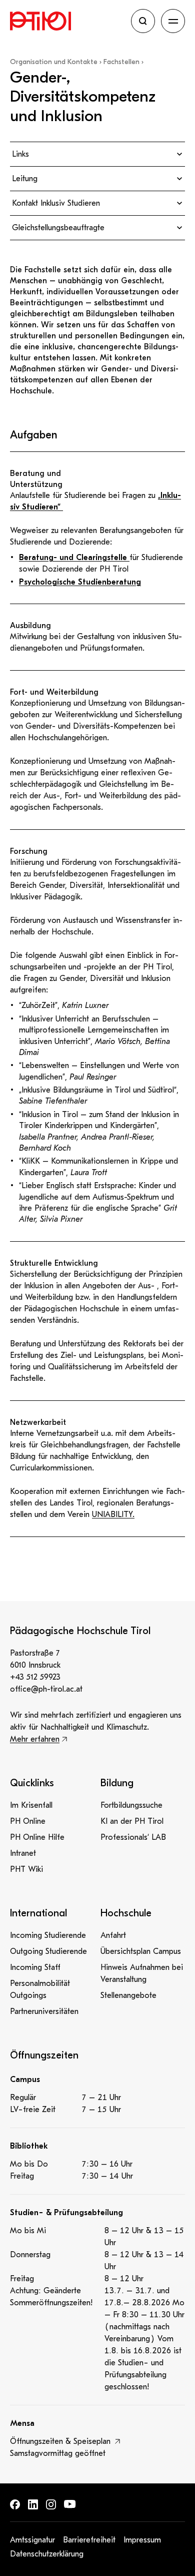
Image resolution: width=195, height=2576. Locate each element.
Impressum (142, 2540)
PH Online (28, 1821)
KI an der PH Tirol (132, 1821)
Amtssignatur (32, 2540)
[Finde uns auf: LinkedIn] (33, 2504)
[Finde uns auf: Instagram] (51, 2504)
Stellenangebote (128, 1995)
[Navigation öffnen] (173, 21)
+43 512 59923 (35, 1677)
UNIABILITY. (113, 1514)
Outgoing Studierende (48, 1951)
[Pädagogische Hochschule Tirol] (67, 21)
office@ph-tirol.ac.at (46, 1689)
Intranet (23, 1853)
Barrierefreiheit (89, 2540)
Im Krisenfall (31, 1805)
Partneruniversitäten (44, 2011)
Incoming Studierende (48, 1935)
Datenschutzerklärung (47, 2554)
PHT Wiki (26, 1869)
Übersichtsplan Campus (141, 1951)
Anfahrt (113, 1935)
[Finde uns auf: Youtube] (70, 2504)
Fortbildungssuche (131, 1805)
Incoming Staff (35, 1967)
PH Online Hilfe (37, 1837)
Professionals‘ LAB (133, 1837)
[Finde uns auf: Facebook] (15, 2504)
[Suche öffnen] (143, 21)
